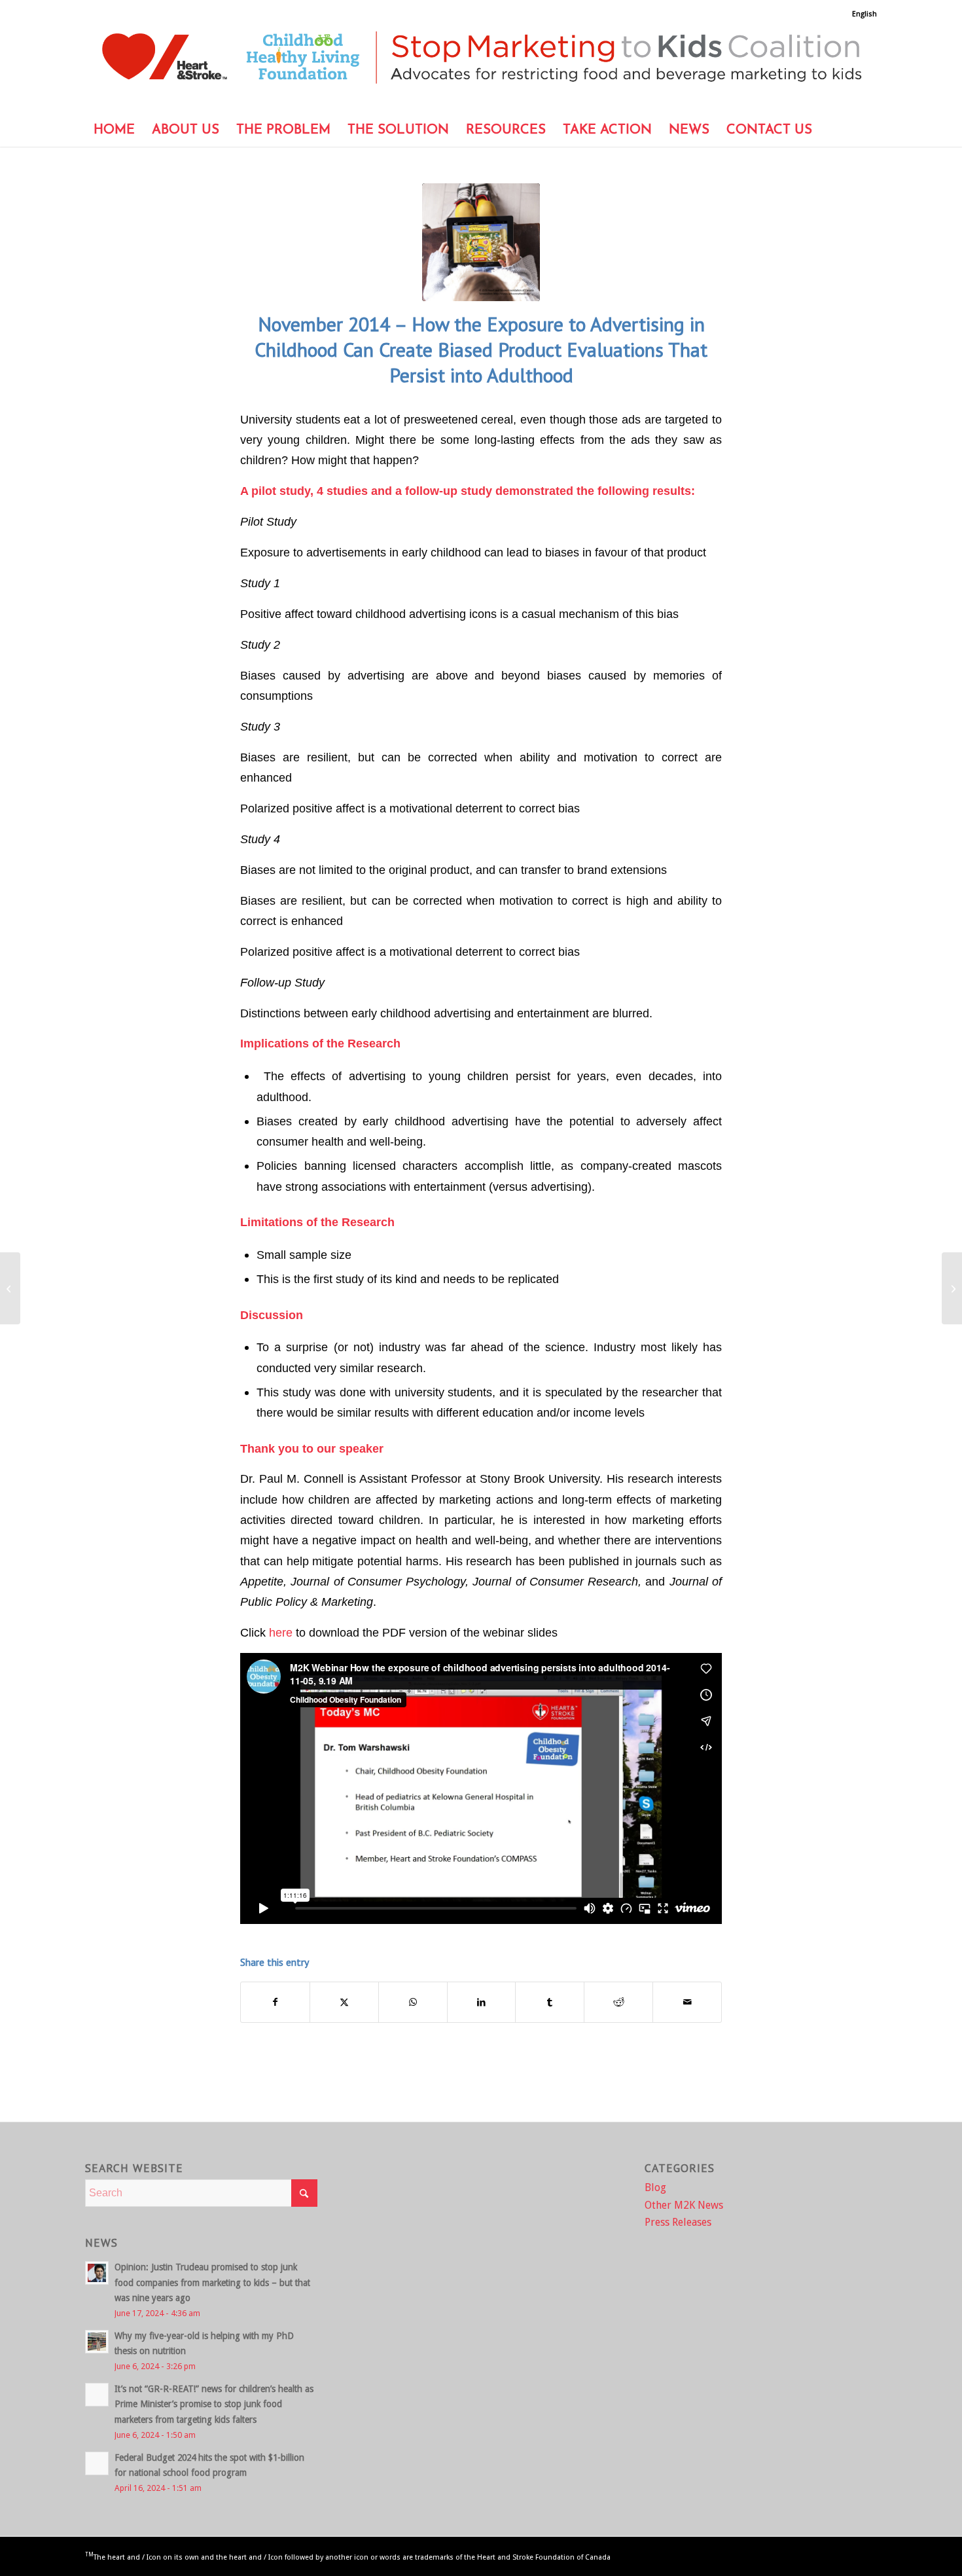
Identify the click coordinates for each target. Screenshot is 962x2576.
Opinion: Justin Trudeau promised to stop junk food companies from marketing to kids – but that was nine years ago (212, 2282)
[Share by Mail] (687, 2002)
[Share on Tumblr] (550, 2002)
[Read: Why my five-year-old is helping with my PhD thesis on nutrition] (97, 2342)
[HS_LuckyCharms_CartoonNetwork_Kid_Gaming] (481, 242)
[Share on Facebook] (275, 2002)
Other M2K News (684, 2205)
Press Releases (678, 2222)
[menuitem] (861, 14)
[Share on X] (344, 2002)
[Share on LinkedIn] (482, 2002)
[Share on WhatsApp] (413, 2002)
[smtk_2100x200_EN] (481, 66)
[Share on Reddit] (618, 2002)
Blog (655, 2187)
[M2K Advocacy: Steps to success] (10, 1288)
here (281, 1632)
